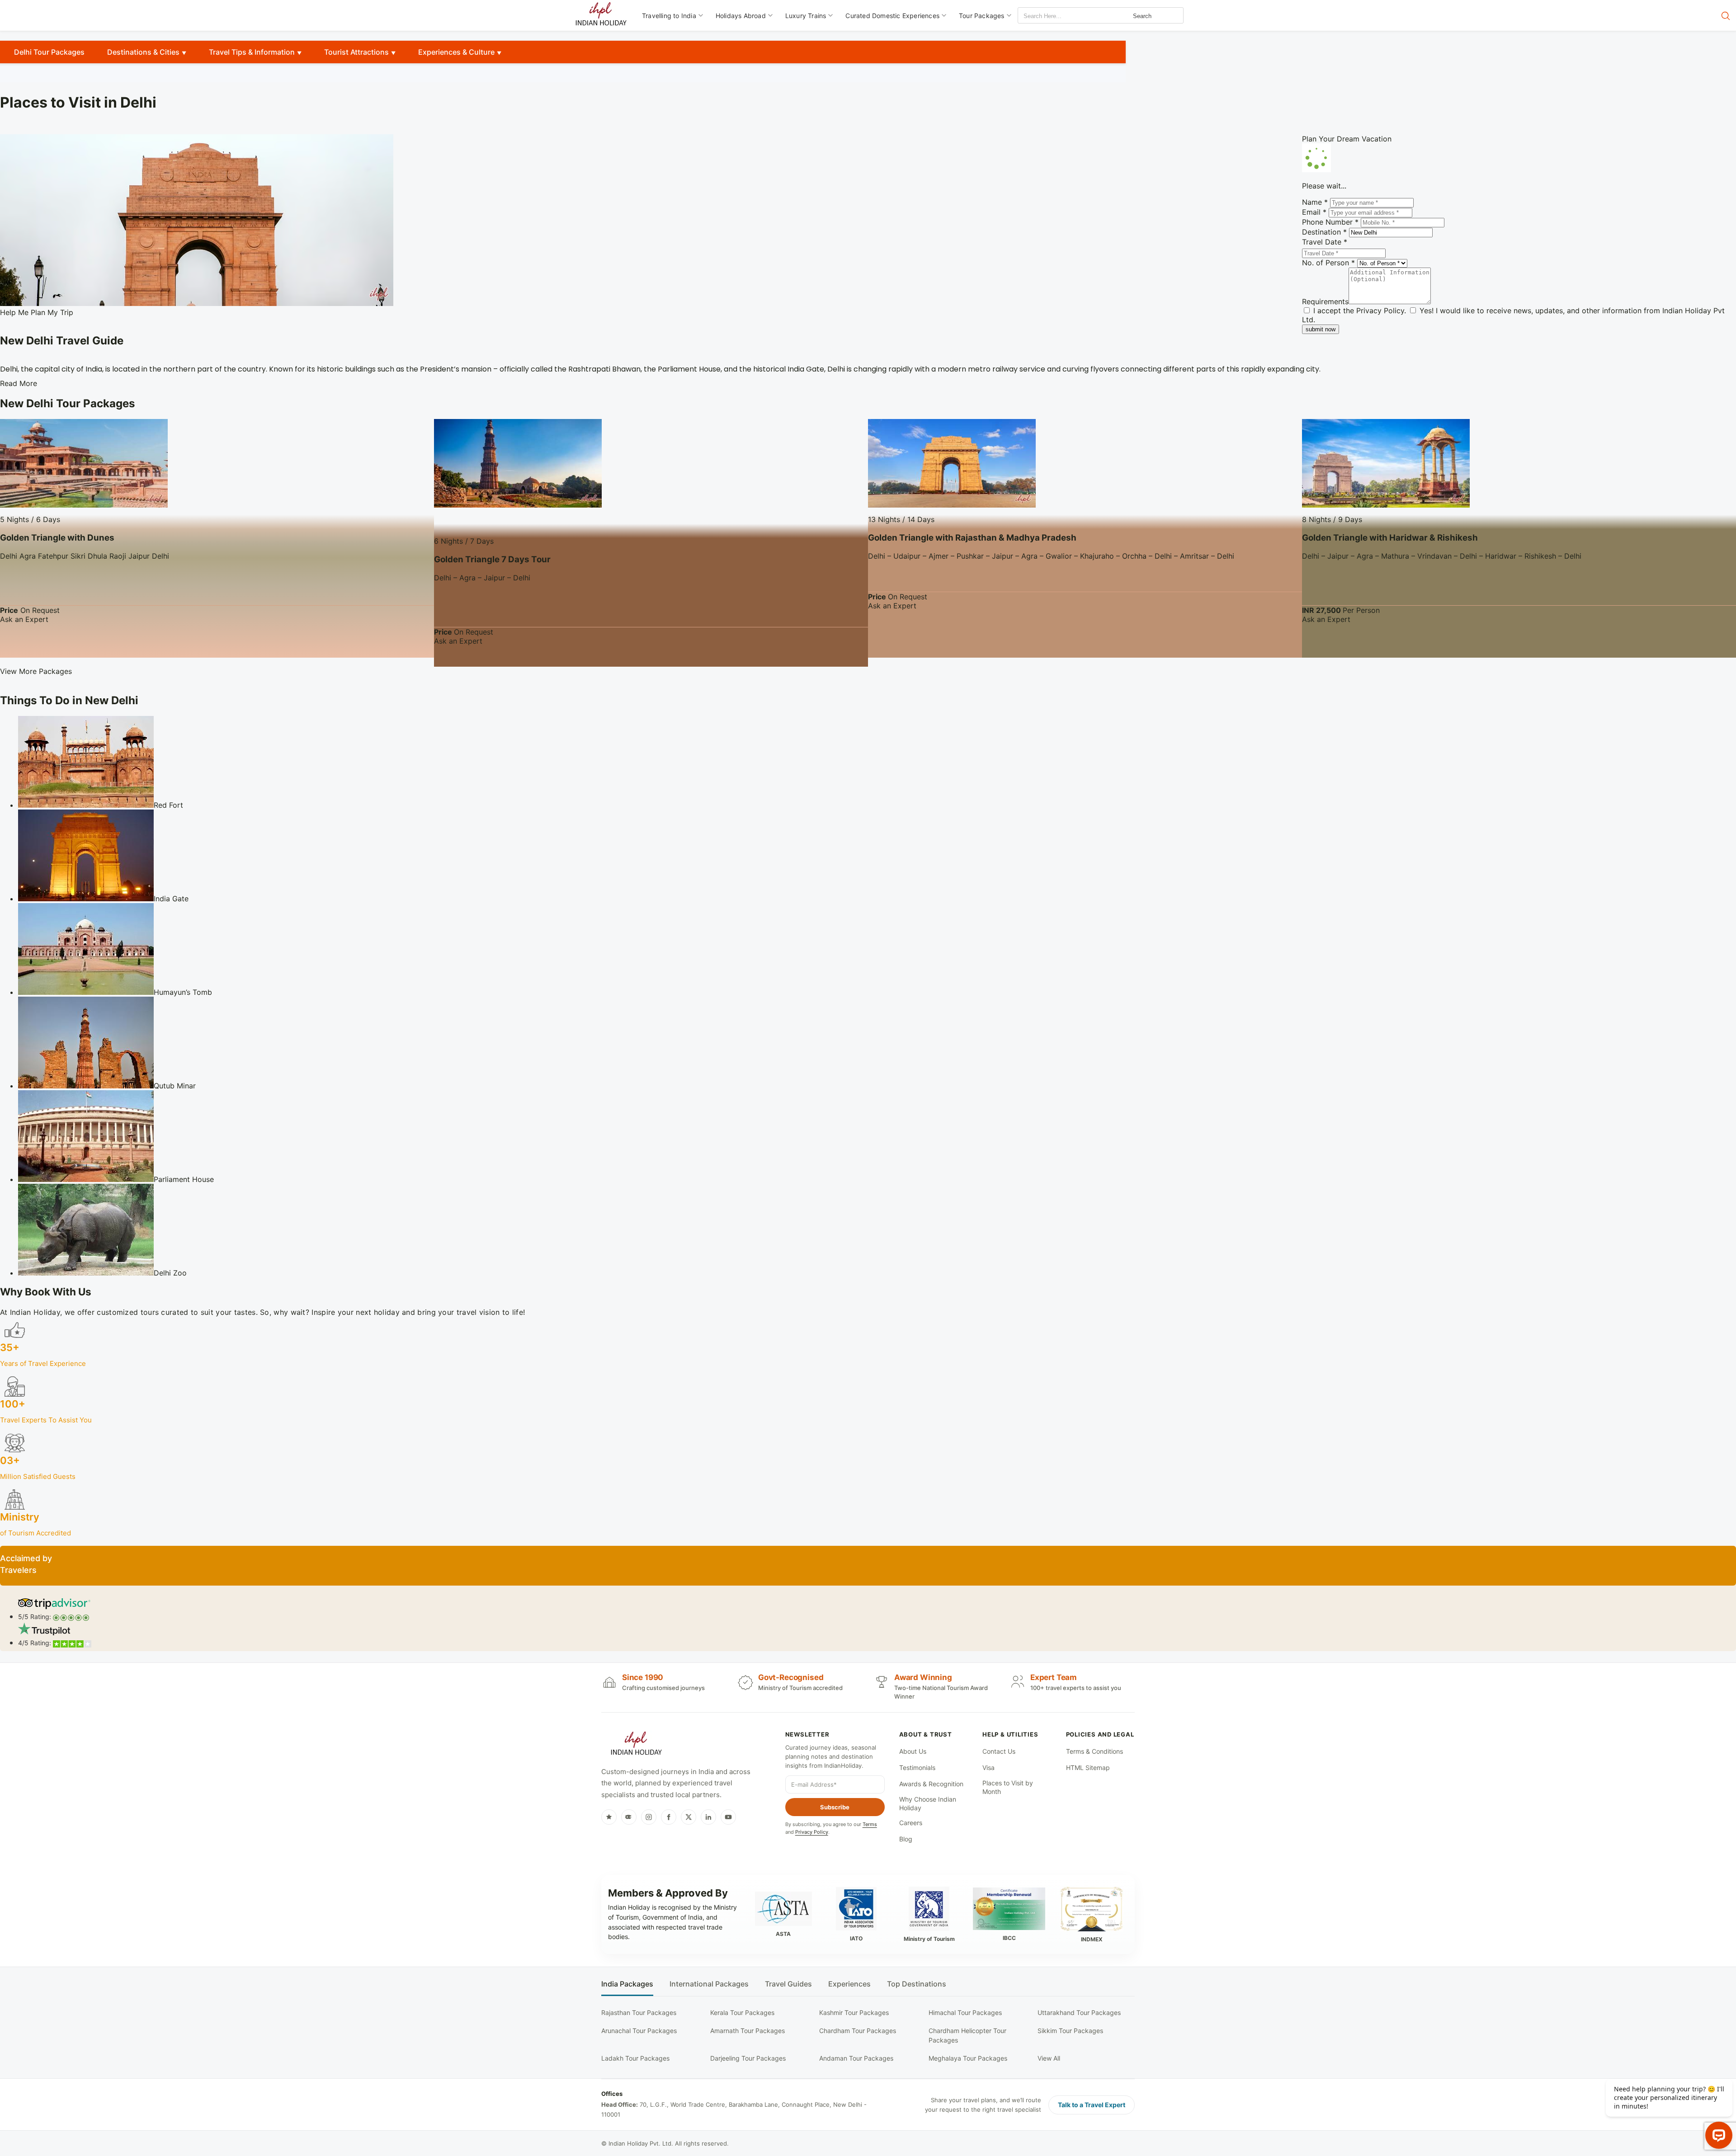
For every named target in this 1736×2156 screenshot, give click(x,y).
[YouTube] (728, 1817)
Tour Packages (982, 16)
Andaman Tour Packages (856, 2058)
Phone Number (1330, 222)
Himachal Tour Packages (965, 2012)
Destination (1324, 232)
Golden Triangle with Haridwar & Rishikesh (1390, 538)
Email (1314, 212)
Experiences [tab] (849, 1984)
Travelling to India (669, 16)
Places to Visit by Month (1008, 1787)
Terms (870, 1824)
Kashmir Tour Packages (854, 2012)
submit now (1321, 329)
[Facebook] (669, 1817)
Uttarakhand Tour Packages (1079, 2012)
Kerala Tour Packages (742, 2012)
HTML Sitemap (1088, 1768)
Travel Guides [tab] (788, 1984)
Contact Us (999, 1751)
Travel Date (1325, 242)
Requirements (1325, 301)
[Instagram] (649, 1817)
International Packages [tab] (709, 1984)
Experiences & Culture (456, 52)
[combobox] (1059, 16)
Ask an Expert (24, 619)
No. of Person (1328, 263)
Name (1315, 202)
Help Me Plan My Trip (37, 312)
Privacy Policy (1380, 311)
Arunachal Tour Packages (639, 2031)
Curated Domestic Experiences (892, 16)
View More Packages (36, 671)
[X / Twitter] (689, 1817)
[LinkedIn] (708, 1817)
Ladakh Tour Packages (635, 2058)
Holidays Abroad (741, 16)
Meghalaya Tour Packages (968, 2058)
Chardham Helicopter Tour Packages (967, 2035)
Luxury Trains (806, 16)
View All (1049, 2058)
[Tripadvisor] (629, 1817)
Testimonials (917, 1768)
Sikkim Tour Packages (1070, 2031)
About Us (913, 1751)
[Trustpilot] (609, 1817)
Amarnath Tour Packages (748, 2031)
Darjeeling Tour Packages (748, 2058)
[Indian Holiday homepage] (636, 1745)
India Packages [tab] (627, 1984)
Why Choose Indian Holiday (928, 1804)
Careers (911, 1823)
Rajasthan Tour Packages (639, 2012)
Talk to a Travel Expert (1092, 2105)
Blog (906, 1839)
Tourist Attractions (356, 52)
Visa (988, 1768)
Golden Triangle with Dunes (57, 538)
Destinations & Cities (143, 52)
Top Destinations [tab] (917, 1984)
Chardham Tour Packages (858, 2031)
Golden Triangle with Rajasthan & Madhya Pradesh (972, 538)
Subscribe (835, 1807)
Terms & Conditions (1094, 1751)
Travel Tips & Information (252, 52)
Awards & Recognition (931, 1784)
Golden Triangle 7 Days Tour (492, 559)
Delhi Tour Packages (49, 52)
